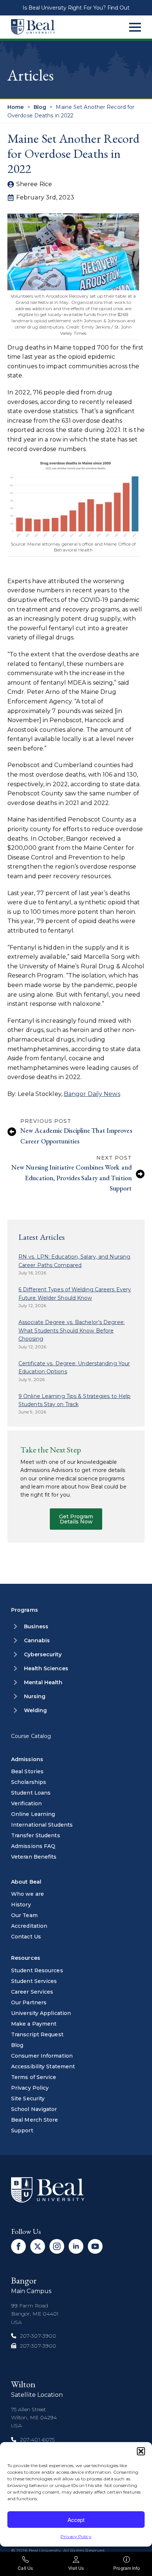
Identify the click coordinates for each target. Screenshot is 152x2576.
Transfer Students (36, 1835)
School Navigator (34, 2109)
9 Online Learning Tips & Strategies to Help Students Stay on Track (75, 1400)
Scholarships (29, 1782)
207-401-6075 (37, 2440)
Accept (76, 2520)
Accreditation (29, 1926)
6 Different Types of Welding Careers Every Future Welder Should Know (75, 1294)
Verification (26, 1803)
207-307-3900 (38, 2336)
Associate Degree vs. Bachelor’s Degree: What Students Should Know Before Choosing (72, 1330)
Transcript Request (37, 2034)
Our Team (24, 1915)
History (21, 1905)
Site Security (28, 2098)
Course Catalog (31, 1736)
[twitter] (38, 2246)
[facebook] (18, 2246)
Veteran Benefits (34, 1857)
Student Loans (31, 1793)
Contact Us (26, 1937)
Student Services (34, 1981)
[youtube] (95, 2246)
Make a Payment (34, 2024)
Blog (40, 107)
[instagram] (57, 2246)
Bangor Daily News (92, 1094)
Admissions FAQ (33, 1846)
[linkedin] (76, 2246)
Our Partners (29, 2002)
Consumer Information (42, 2056)
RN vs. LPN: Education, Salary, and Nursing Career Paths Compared (74, 1261)
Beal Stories (27, 1771)
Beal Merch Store (35, 2120)
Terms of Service (34, 2077)
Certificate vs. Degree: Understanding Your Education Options (74, 1367)
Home (15, 107)
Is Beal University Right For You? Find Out (76, 8)
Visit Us (76, 2568)
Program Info (127, 2568)
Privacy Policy (76, 2536)
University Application (41, 2013)
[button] (141, 2451)
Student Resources (37, 1970)
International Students (42, 1825)
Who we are (27, 1894)
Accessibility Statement (43, 2066)
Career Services (32, 1992)
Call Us (25, 2568)
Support (22, 2130)
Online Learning (33, 1814)
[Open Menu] (135, 27)
